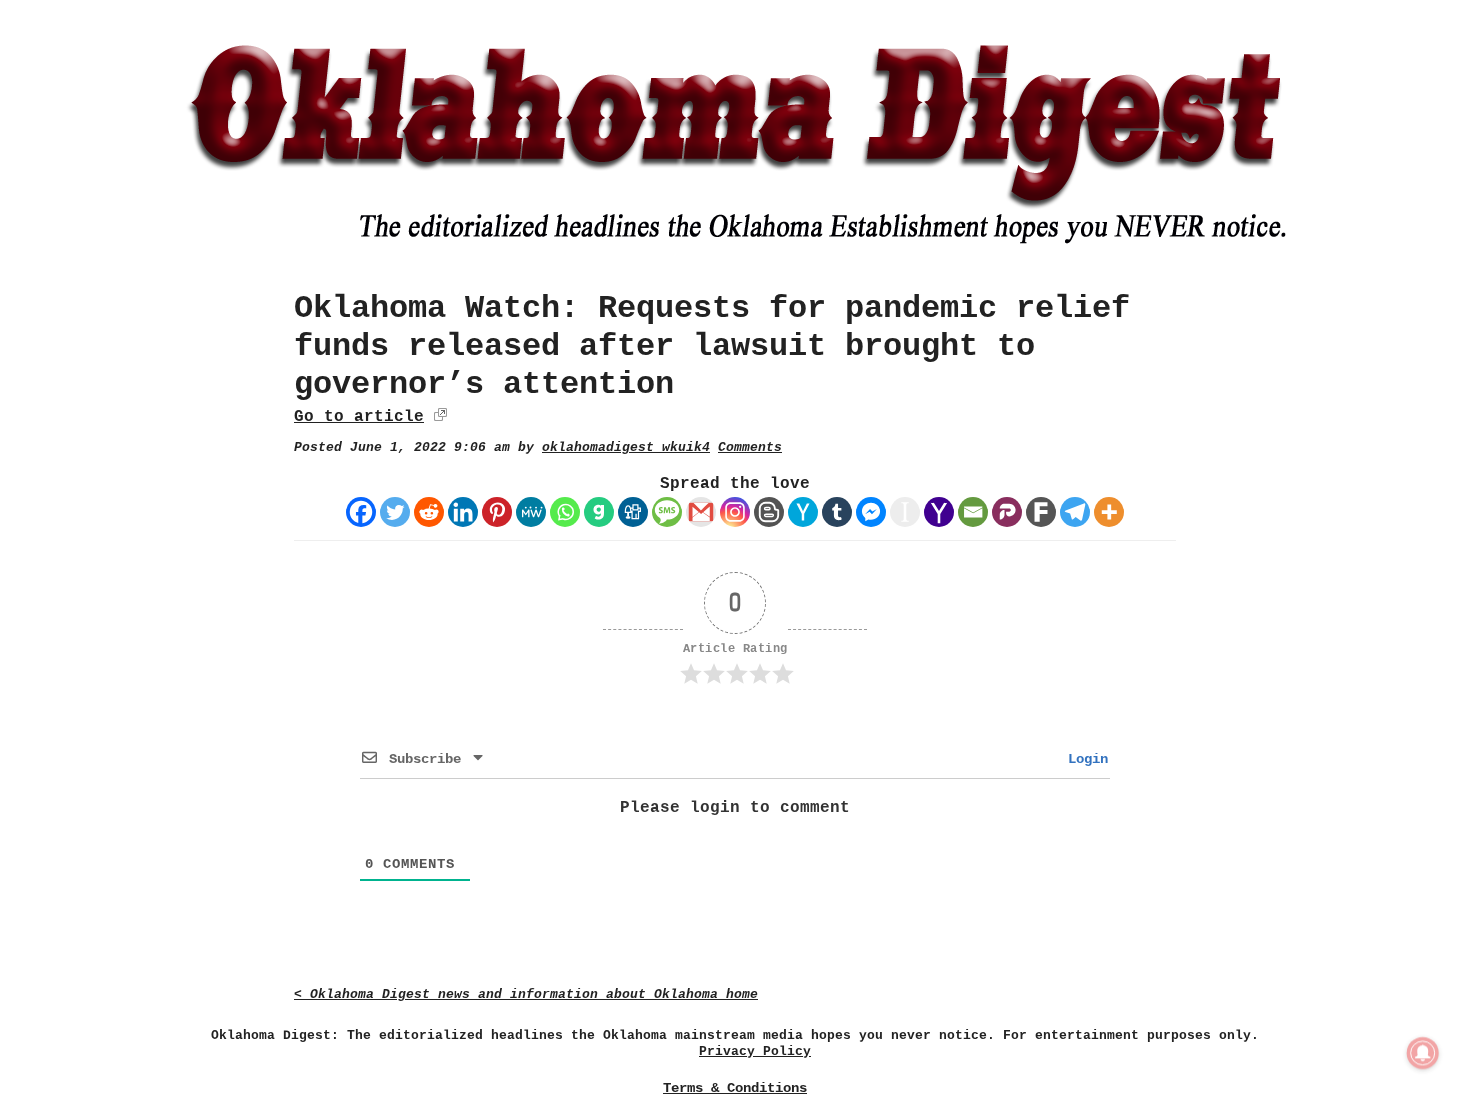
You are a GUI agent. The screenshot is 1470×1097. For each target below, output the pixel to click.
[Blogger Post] (769, 512)
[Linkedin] (463, 512)
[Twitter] (395, 512)
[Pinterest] (497, 512)
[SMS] (667, 512)
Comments (750, 447)
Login (1084, 759)
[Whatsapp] (565, 512)
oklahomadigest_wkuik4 (626, 447)
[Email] (973, 512)
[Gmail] (701, 512)
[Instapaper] (905, 512)
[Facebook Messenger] (871, 512)
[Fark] (1041, 512)
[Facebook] (361, 512)
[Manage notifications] (1423, 1053)
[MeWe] (531, 512)
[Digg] (633, 512)
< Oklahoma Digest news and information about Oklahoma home (526, 994)
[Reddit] (429, 512)
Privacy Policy (755, 1051)
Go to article (359, 417)
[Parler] (1007, 512)
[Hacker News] (803, 512)
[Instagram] (735, 512)
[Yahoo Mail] (939, 512)
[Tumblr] (837, 512)
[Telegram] (1075, 512)
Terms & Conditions (735, 1088)
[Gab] (599, 512)
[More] (1109, 512)
